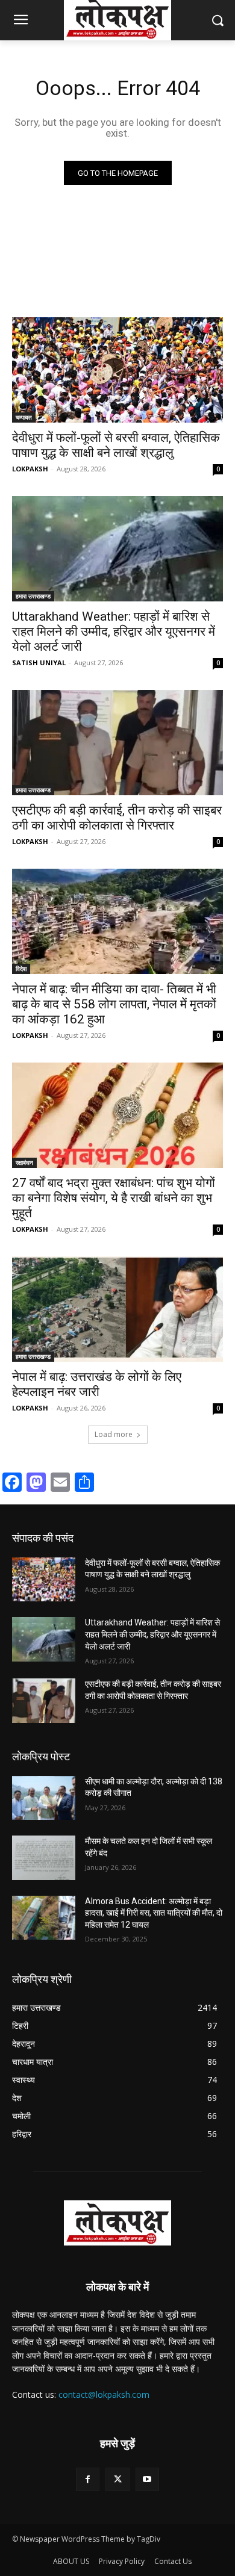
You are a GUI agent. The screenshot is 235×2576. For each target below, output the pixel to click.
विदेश (21, 969)
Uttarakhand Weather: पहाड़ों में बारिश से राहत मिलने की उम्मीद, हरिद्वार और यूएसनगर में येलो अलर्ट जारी (114, 632)
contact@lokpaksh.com (104, 2394)
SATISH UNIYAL (39, 663)
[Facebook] (88, 2479)
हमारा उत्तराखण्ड (33, 596)
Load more (114, 1434)
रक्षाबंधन (24, 1162)
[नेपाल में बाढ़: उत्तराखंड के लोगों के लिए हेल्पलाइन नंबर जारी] (117, 1309)
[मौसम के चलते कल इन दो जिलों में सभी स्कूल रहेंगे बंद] (44, 1858)
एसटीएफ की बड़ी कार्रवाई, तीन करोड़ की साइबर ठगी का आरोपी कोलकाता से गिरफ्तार (117, 818)
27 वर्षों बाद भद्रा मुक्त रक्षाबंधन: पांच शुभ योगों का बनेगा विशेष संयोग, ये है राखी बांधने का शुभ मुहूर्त (114, 1198)
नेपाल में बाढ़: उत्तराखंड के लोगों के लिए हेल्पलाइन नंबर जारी (97, 1384)
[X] (117, 2479)
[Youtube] (147, 2479)
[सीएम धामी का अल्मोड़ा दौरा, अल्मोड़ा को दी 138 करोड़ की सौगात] (44, 1798)
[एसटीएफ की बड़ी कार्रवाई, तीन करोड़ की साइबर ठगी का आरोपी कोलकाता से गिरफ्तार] (117, 743)
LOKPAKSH (30, 469)
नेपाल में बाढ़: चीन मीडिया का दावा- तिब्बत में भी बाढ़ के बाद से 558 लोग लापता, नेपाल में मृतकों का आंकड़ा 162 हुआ (114, 1004)
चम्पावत (24, 417)
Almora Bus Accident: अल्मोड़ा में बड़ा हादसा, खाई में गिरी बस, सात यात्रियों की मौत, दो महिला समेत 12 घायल (154, 1913)
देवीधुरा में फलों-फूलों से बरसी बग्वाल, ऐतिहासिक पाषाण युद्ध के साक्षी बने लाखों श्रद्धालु (116, 445)
